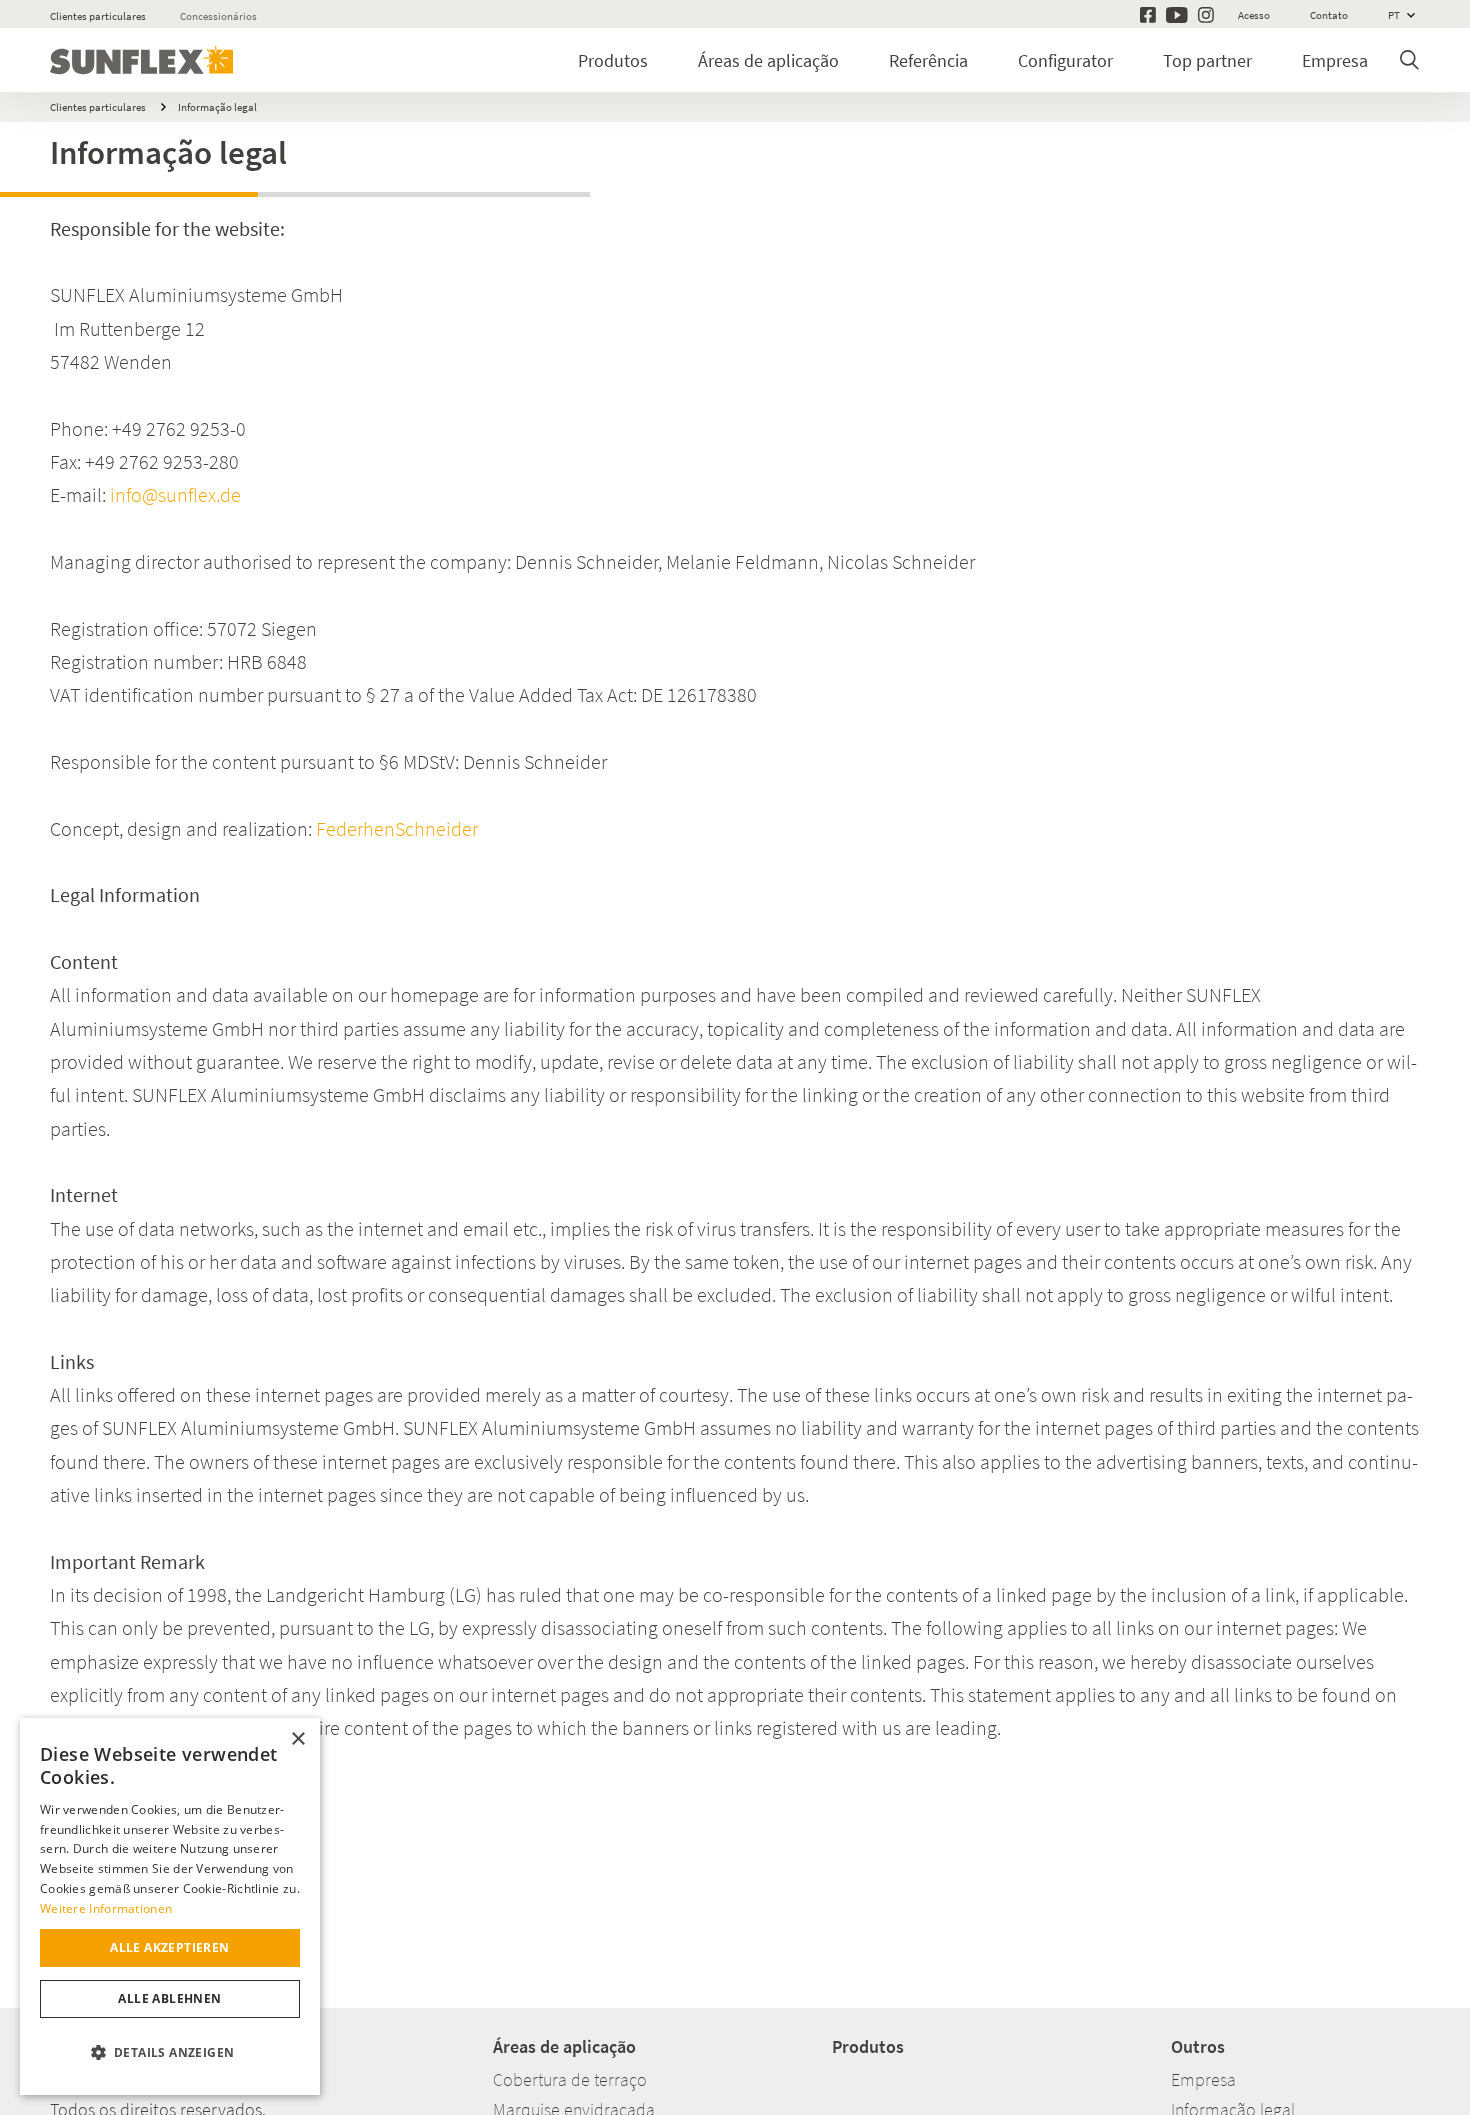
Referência (928, 60)
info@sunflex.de (175, 494)
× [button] (297, 1739)
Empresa (1335, 60)
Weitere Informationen (106, 1908)
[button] (170, 2053)
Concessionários (218, 16)
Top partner (1207, 60)
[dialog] (170, 1906)
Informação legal (217, 107)
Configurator (1065, 60)
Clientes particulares (98, 16)
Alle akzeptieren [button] (169, 1947)
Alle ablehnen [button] (169, 1998)
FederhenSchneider (397, 828)
